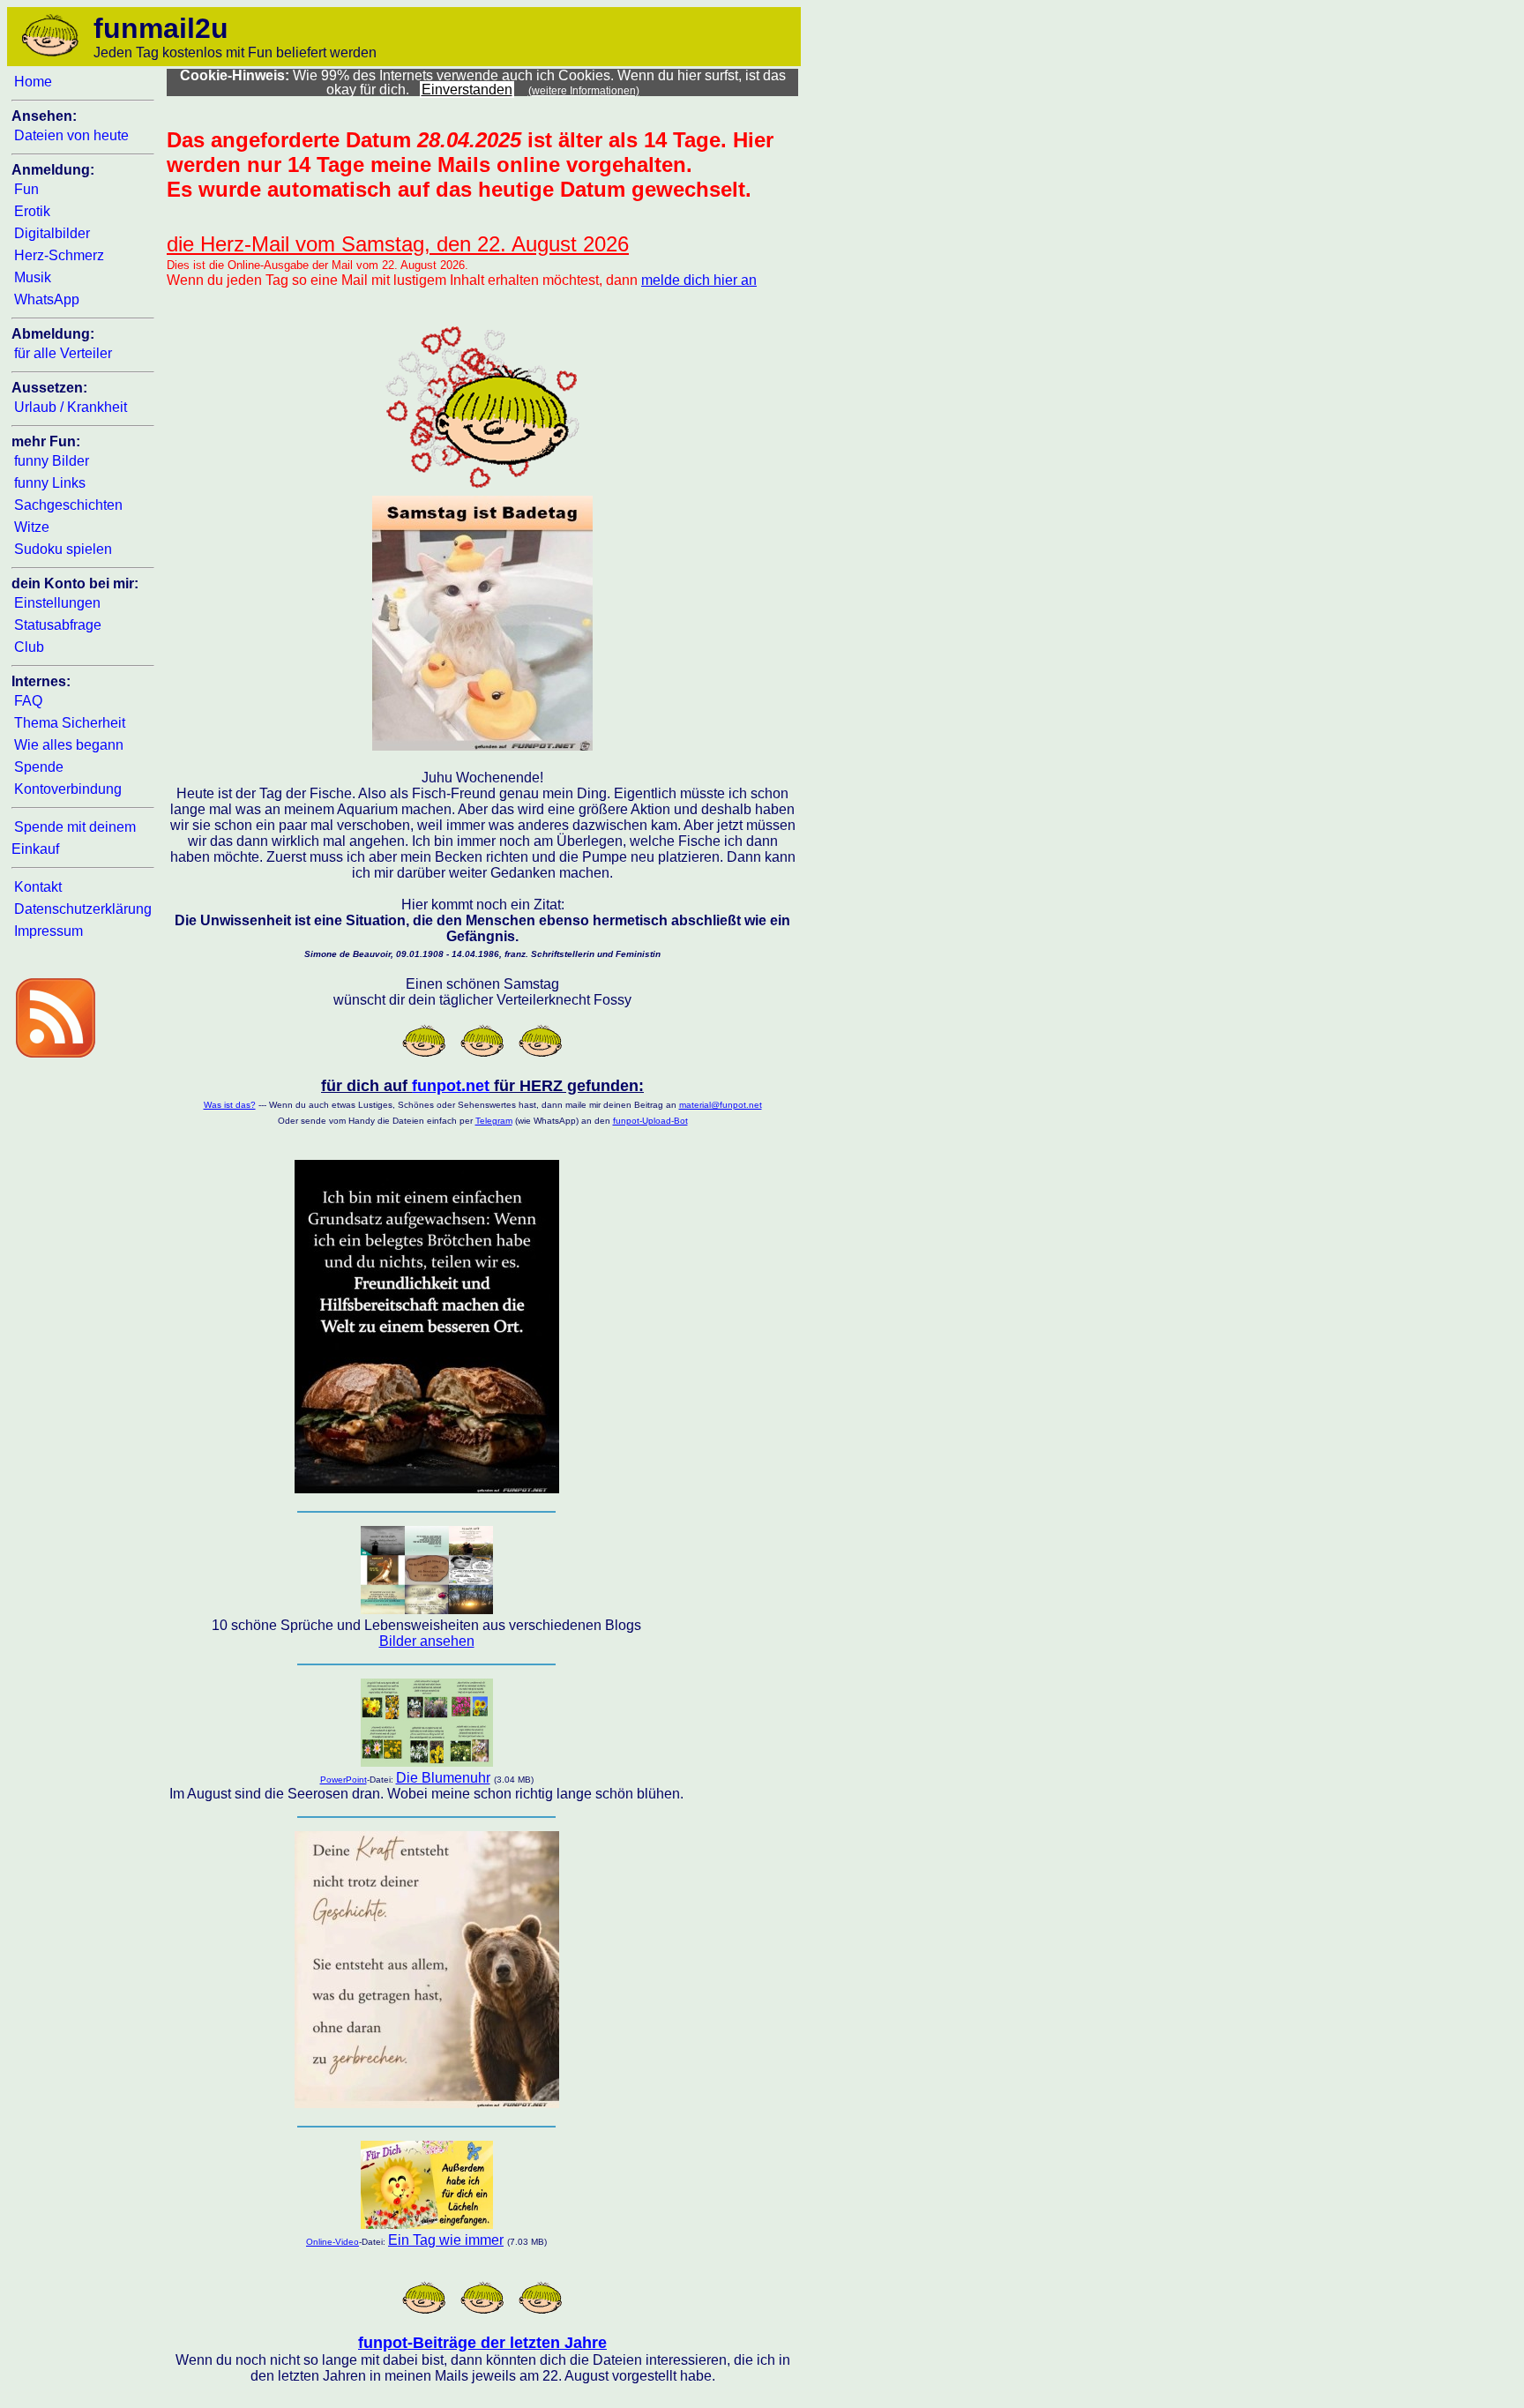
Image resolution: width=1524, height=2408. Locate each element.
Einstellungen (57, 603)
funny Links (50, 483)
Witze (32, 527)
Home (33, 82)
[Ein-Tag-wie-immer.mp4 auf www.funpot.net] (427, 2224)
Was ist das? (230, 1105)
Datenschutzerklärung (83, 909)
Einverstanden (467, 90)
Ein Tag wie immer (446, 2240)
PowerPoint (344, 1780)
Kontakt (38, 887)
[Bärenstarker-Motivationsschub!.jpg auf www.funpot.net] (427, 2103)
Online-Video (332, 2242)
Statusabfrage (58, 625)
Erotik (32, 211)
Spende (39, 767)
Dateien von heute (71, 135)
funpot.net (451, 1086)
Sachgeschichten (68, 505)
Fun (26, 189)
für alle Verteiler (63, 353)
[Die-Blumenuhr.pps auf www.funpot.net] (427, 1762)
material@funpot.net (721, 1105)
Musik (33, 277)
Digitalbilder (52, 233)
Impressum (49, 931)
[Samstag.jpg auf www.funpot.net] (482, 746)
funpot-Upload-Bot (650, 1121)
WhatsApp (47, 299)
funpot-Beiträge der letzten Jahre (482, 2343)
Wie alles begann (69, 745)
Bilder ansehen (427, 1641)
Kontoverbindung (68, 789)
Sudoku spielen (63, 549)
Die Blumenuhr (443, 1778)
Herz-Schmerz (59, 255)
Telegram (494, 1121)
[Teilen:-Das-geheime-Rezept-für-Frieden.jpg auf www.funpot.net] (427, 1488)
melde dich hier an (699, 280)
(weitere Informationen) (584, 91)
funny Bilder (52, 461)
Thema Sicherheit (70, 723)
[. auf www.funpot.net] (427, 1609)
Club (29, 647)
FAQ (28, 701)
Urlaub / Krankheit (71, 407)
